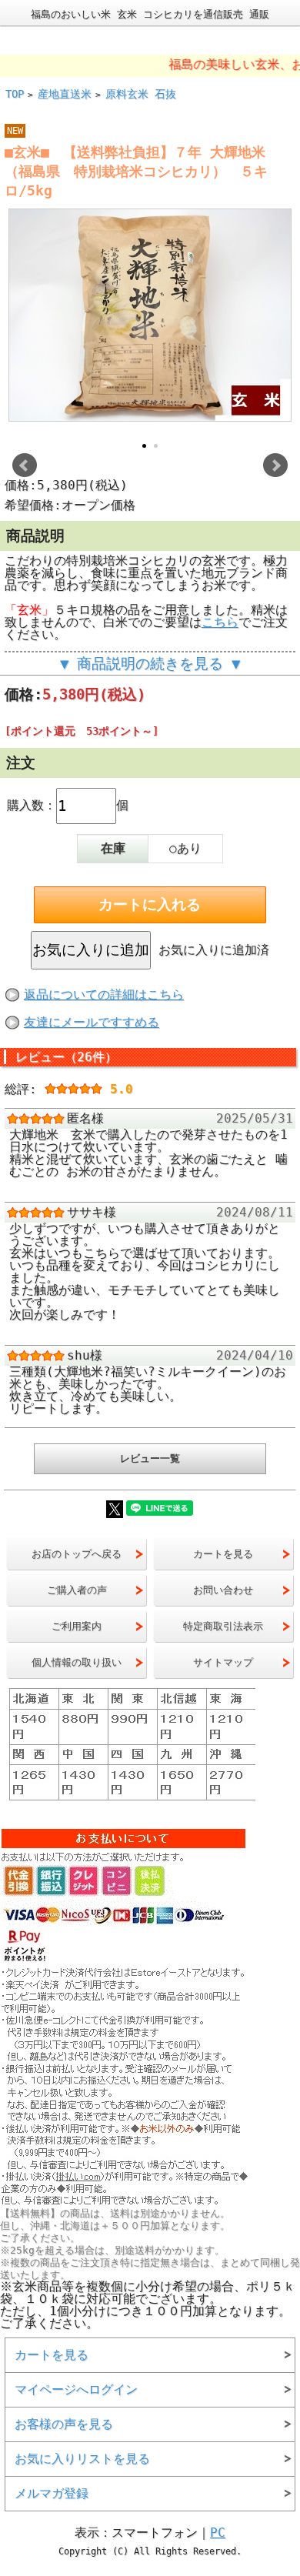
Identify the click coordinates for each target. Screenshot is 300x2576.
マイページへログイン (76, 2389)
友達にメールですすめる (92, 1022)
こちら (220, 622)
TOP (15, 94)
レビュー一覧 (150, 1458)
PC (218, 2533)
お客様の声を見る (64, 2424)
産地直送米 (65, 94)
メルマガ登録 (52, 2493)
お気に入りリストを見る (82, 2459)
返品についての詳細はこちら (104, 994)
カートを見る (52, 2355)
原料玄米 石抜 (141, 94)
